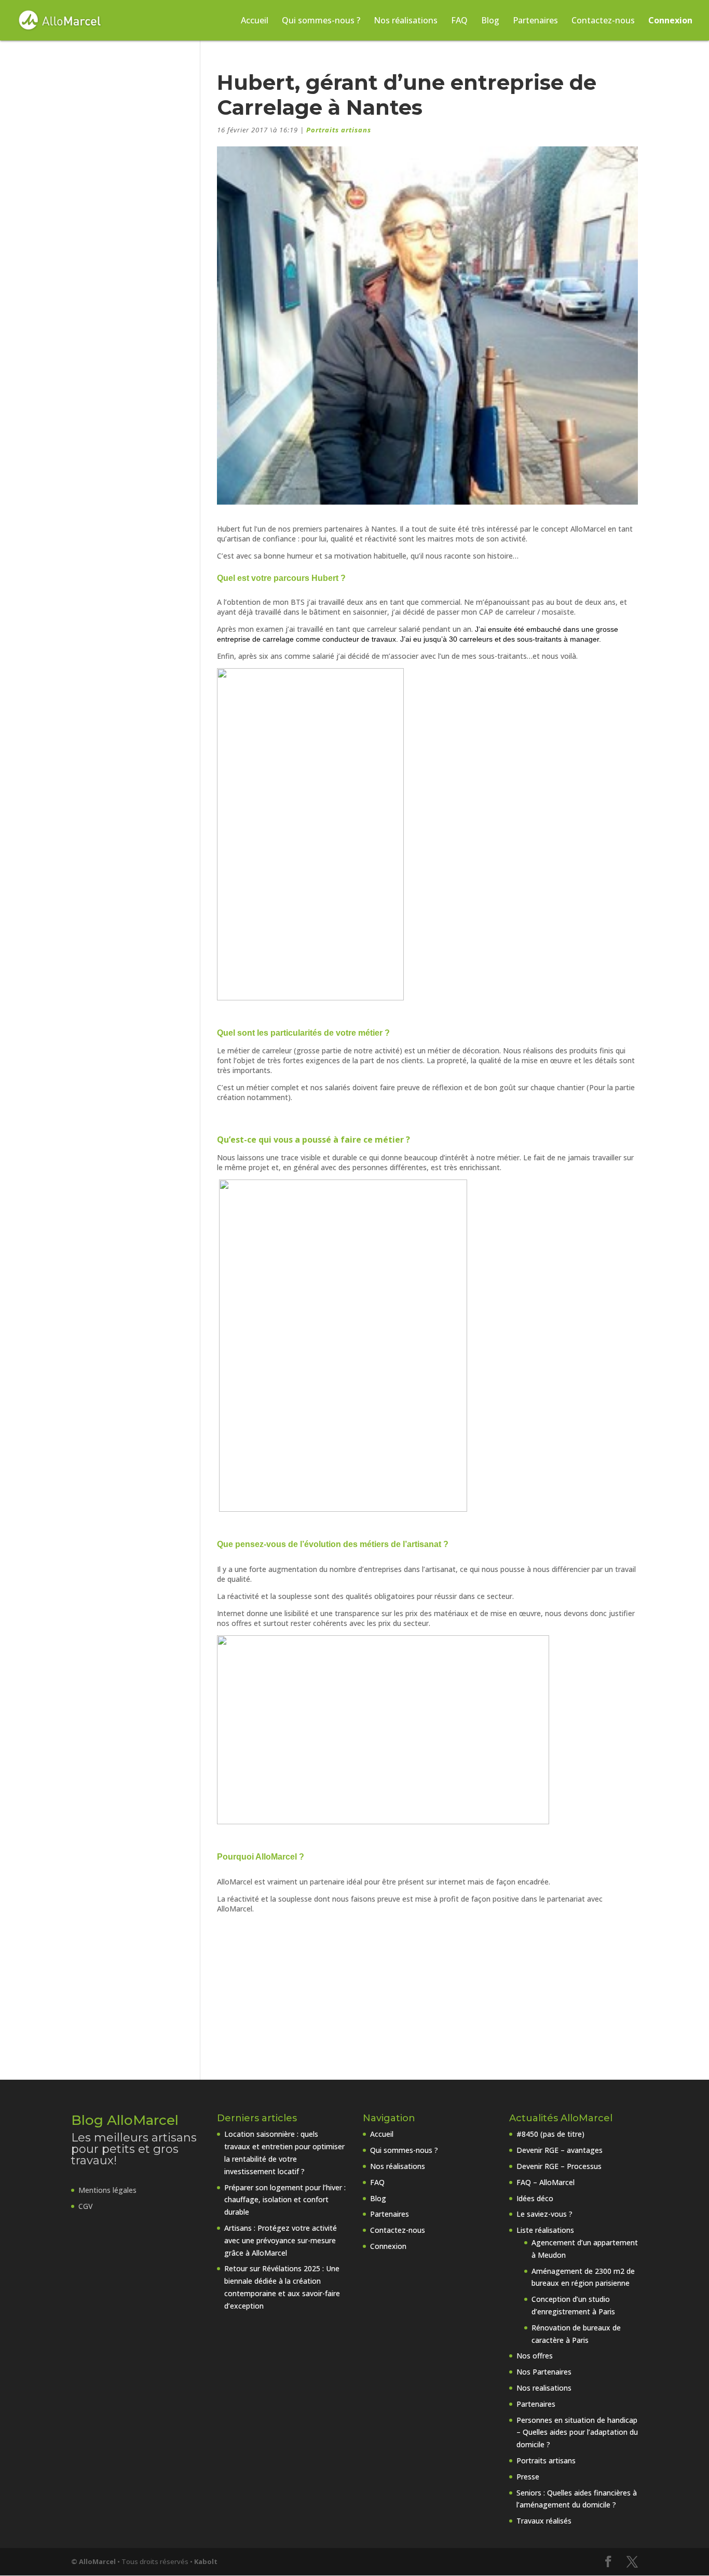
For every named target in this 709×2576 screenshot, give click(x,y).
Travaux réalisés (544, 2521)
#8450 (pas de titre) (550, 2134)
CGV (86, 2206)
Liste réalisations (545, 2230)
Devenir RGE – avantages (560, 2150)
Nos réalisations (406, 21)
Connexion (670, 21)
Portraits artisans (339, 130)
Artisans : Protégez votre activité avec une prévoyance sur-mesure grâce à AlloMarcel (281, 2240)
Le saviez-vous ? (544, 2214)
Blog (490, 21)
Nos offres (535, 2356)
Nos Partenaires (544, 2372)
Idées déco (535, 2198)
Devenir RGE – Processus (559, 2166)
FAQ (459, 21)
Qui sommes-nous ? (321, 21)
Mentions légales (107, 2190)
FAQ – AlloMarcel (546, 2182)
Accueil (255, 21)
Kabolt (206, 2561)
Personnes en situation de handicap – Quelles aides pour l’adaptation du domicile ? (577, 2432)
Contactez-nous (603, 21)
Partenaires (535, 21)
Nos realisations (544, 2388)
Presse (528, 2477)
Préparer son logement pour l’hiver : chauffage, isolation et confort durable (285, 2200)
